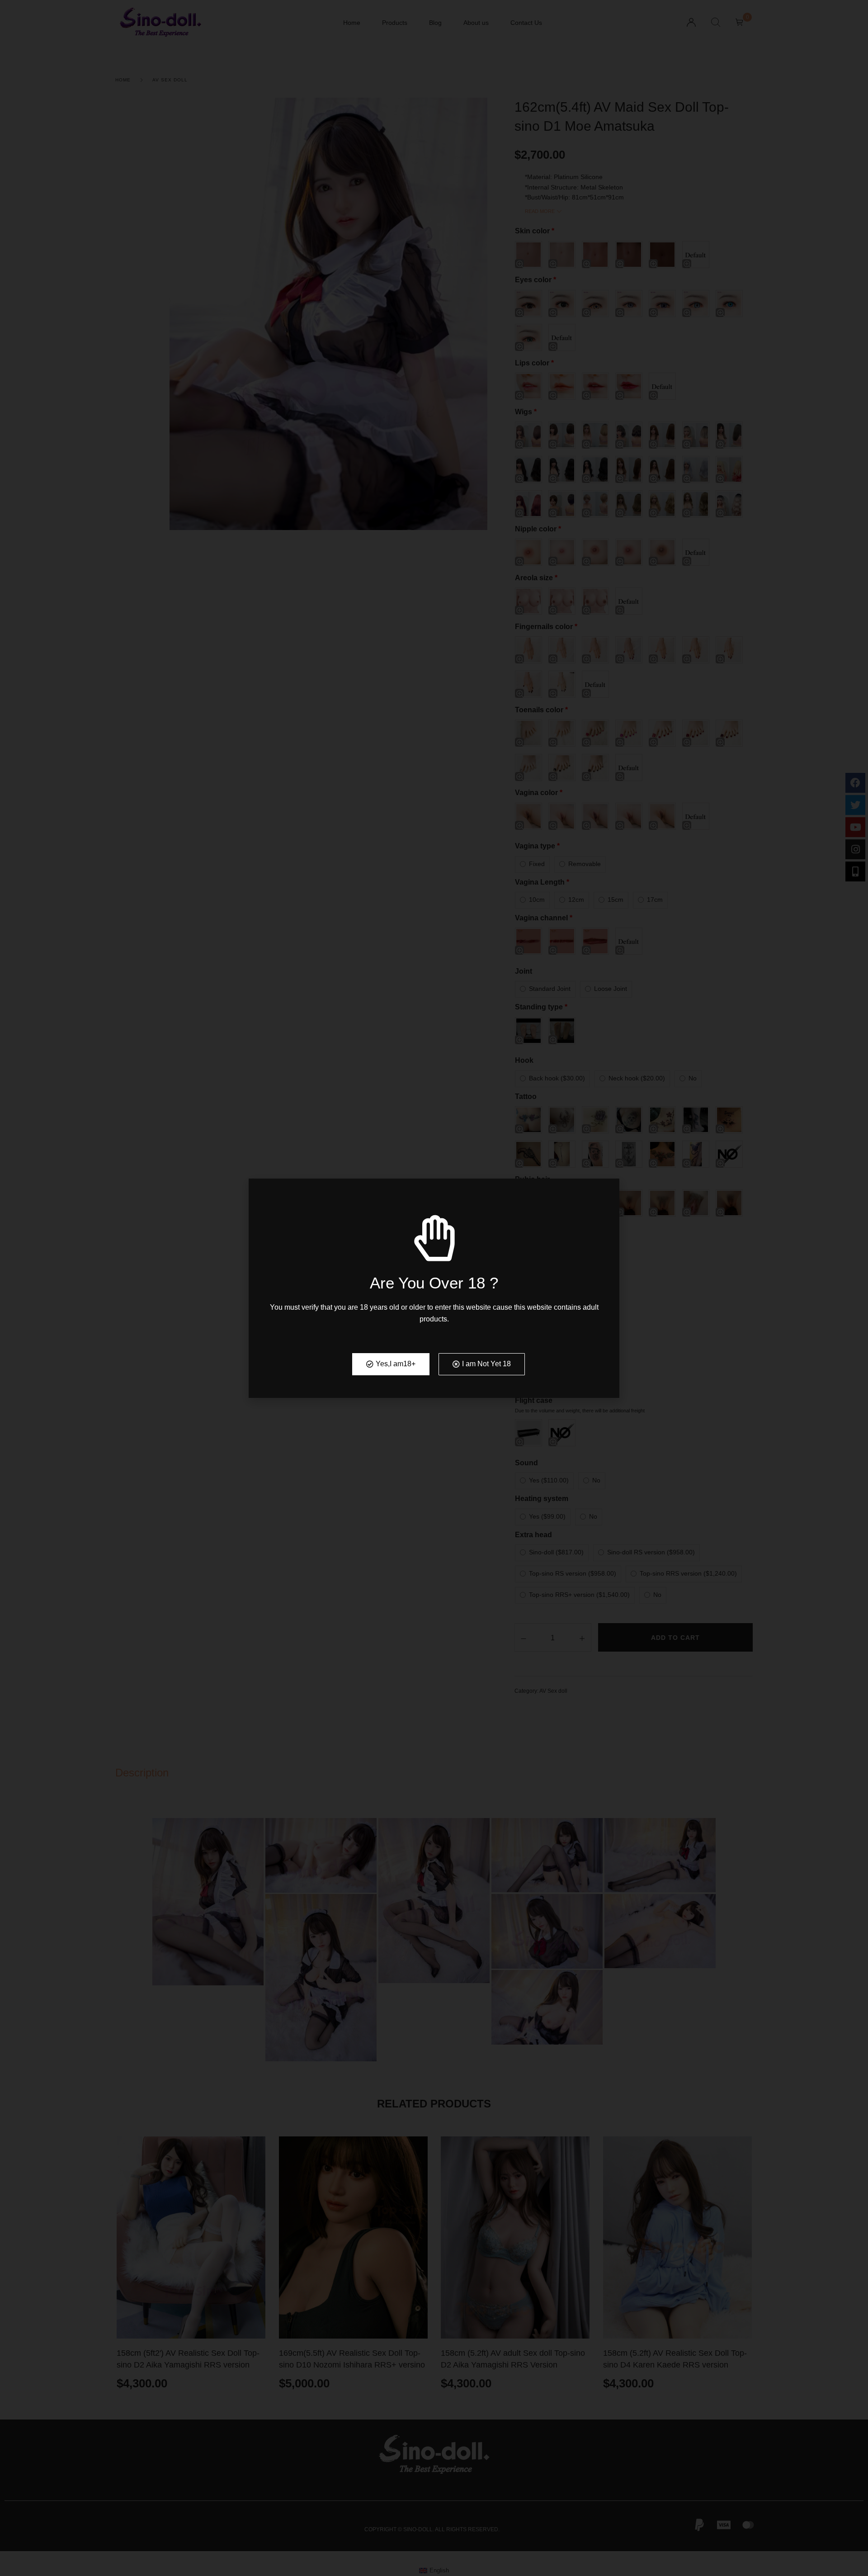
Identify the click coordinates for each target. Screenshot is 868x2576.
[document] (434, 1288)
